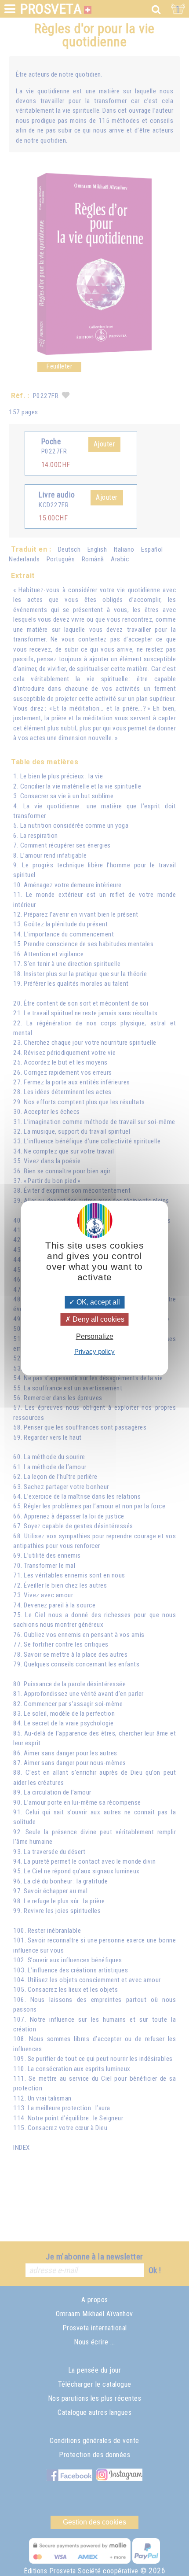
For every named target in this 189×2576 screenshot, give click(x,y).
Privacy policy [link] (94, 1351)
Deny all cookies (98, 1319)
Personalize (95, 1336)
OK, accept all (97, 1302)
